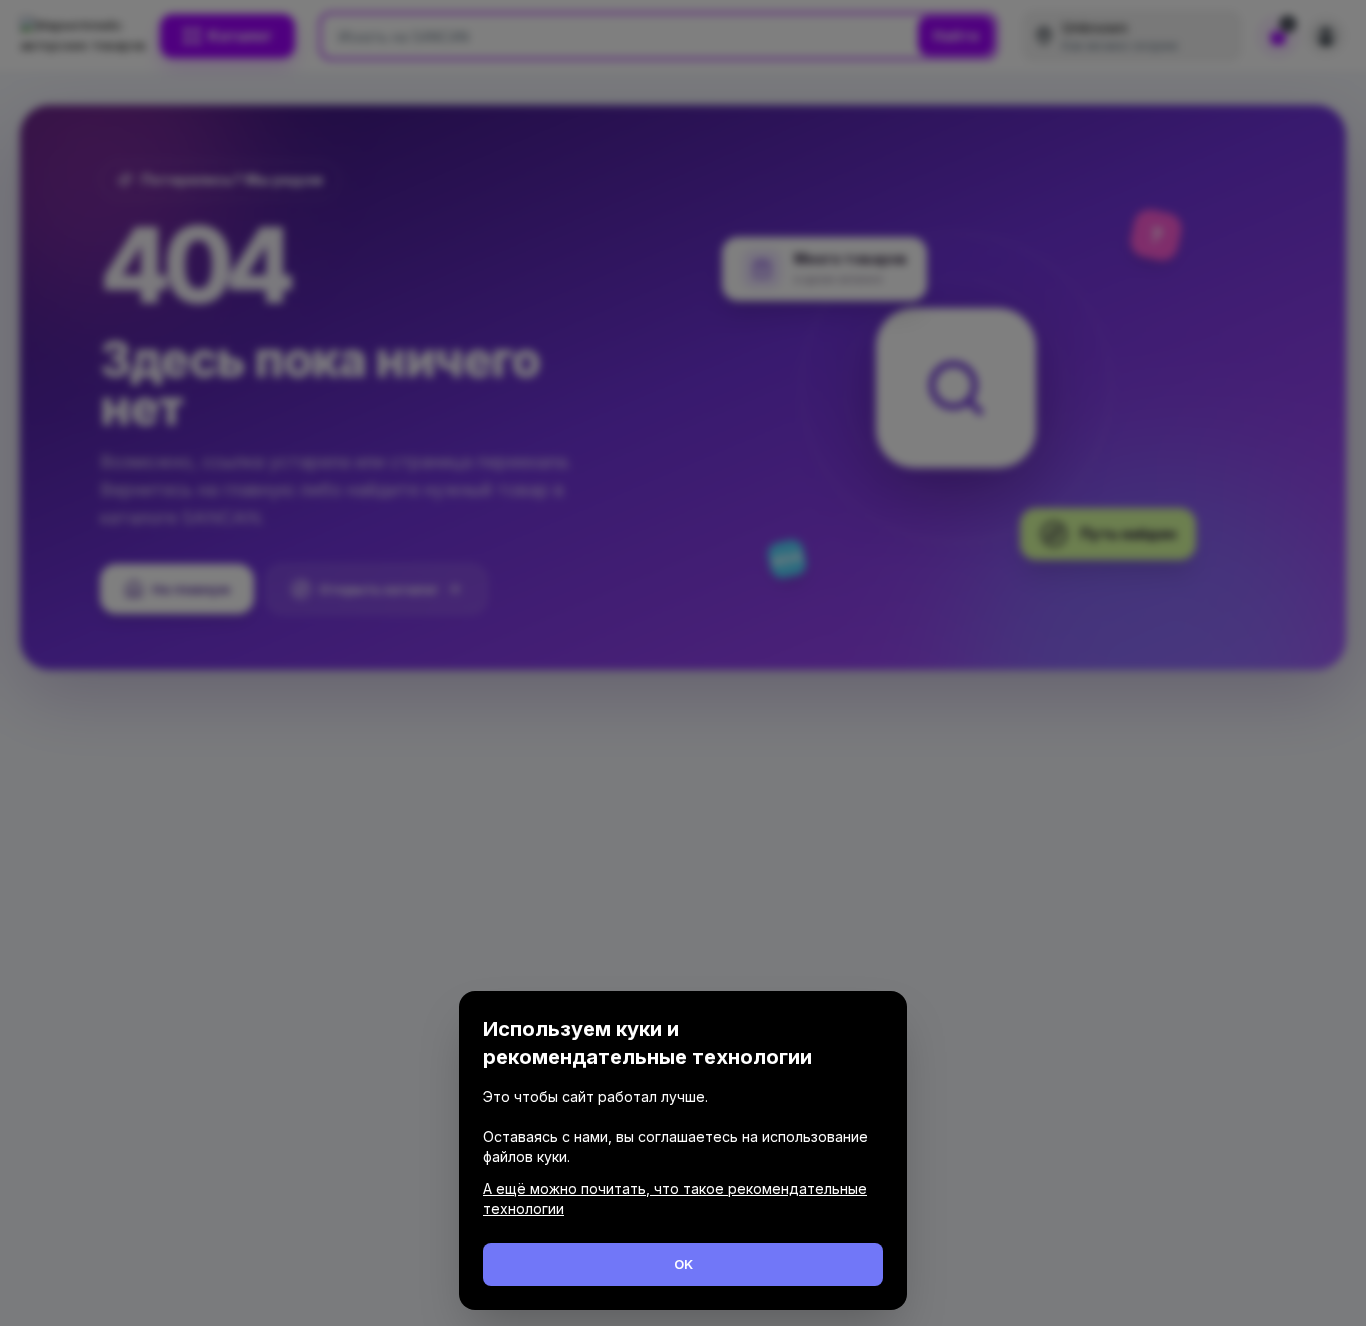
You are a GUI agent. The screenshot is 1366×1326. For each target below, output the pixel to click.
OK (683, 1264)
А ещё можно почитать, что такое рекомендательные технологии (675, 1198)
